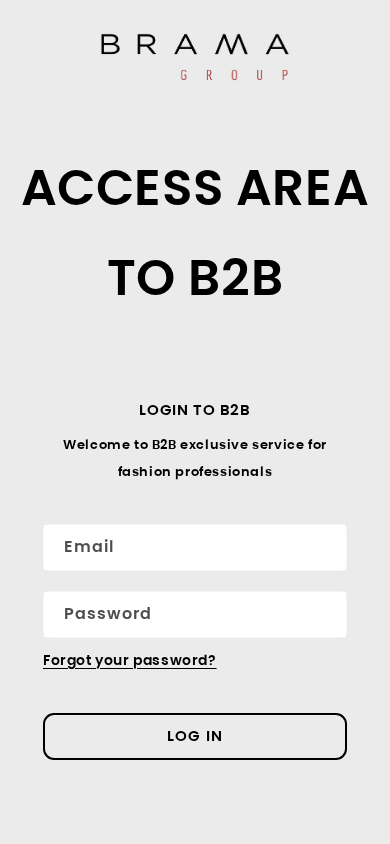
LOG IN (195, 735)
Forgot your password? (130, 660)
